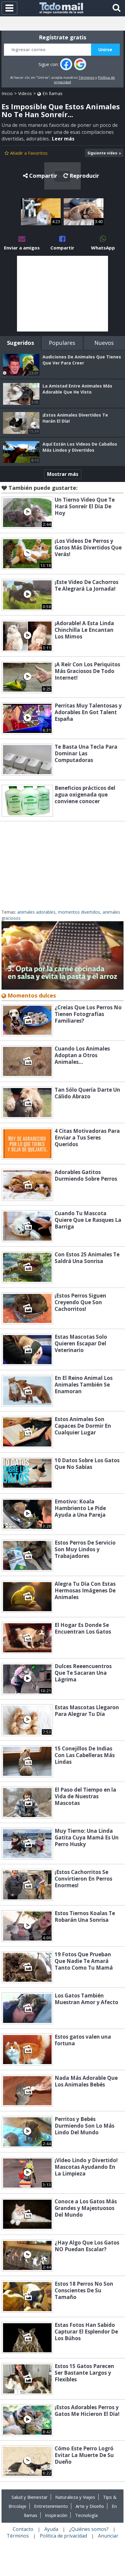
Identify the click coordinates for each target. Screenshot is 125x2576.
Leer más (63, 139)
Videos (25, 93)
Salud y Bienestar (30, 2497)
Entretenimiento (51, 2506)
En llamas (52, 93)
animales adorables (36, 912)
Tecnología (86, 2515)
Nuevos (104, 343)
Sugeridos (20, 343)
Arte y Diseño (90, 2506)
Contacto (23, 2529)
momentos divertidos (79, 912)
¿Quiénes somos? (89, 2529)
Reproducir (84, 176)
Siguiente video (102, 153)
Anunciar (108, 2536)
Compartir (43, 176)
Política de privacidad (63, 2536)
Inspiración (56, 2515)
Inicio (7, 93)
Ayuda (51, 2529)
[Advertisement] (62, 294)
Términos (86, 77)
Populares (62, 343)
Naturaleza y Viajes (75, 2497)
